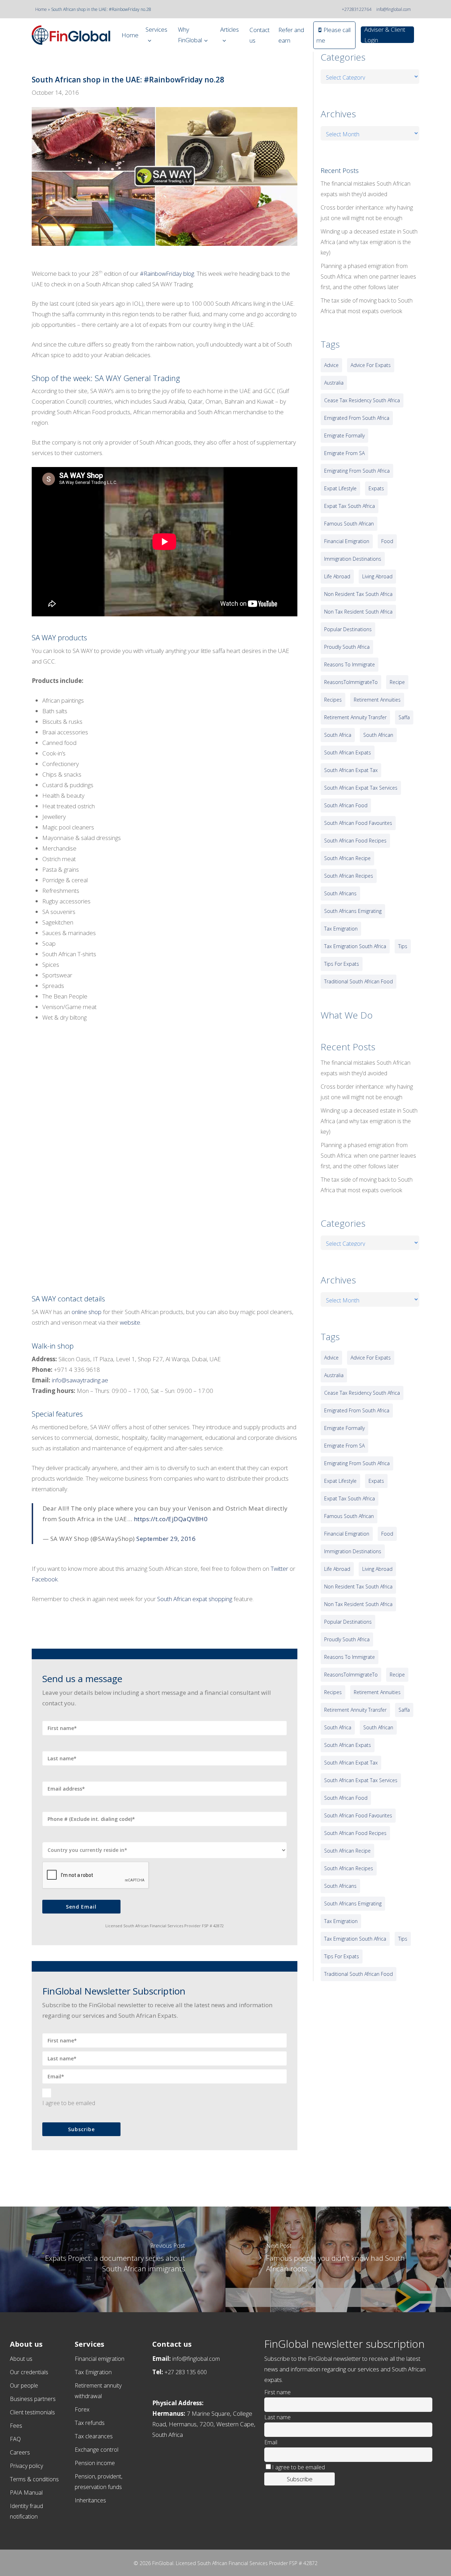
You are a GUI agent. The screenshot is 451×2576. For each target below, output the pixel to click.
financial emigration (347, 541)
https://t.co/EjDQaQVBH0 (171, 1519)
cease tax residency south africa (362, 400)
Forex (82, 2409)
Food (387, 541)
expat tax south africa (350, 506)
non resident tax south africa (358, 594)
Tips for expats (342, 964)
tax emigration (341, 929)
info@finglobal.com (394, 9)
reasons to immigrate (350, 664)
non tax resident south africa (358, 612)
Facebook (45, 1579)
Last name (277, 2417)
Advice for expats (371, 365)
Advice (331, 365)
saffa (404, 717)
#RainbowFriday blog (167, 273)
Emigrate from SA (344, 453)
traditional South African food (359, 981)
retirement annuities (377, 700)
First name (277, 2392)
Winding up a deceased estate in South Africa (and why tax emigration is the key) (369, 242)
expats (376, 488)
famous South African (349, 524)
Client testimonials (32, 2412)
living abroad (377, 576)
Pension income (95, 2463)
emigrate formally (344, 435)
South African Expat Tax (351, 770)
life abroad (337, 576)
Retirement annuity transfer (355, 717)
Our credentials (29, 2372)
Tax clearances (94, 2436)
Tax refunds (90, 2423)
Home (41, 9)
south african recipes (349, 876)
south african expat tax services (361, 788)
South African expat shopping (195, 1599)
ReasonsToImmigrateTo (351, 682)
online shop (87, 1312)
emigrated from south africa (357, 418)
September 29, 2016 (166, 1539)
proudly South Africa (347, 647)
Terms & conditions (34, 2479)
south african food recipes (355, 841)
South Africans (340, 893)
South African (378, 735)
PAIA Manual (26, 2493)
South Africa (338, 735)
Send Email (81, 1907)
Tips (403, 946)
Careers (20, 2452)
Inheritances (90, 2500)
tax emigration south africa (355, 946)
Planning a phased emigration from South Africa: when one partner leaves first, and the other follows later (368, 276)
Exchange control (97, 2450)
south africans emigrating (353, 911)
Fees (16, 2426)
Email (271, 2442)
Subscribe (81, 2129)
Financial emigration (100, 2359)
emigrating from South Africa (357, 471)
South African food (346, 805)
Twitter (279, 1569)
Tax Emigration (93, 2372)
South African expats (348, 752)
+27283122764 (357, 9)
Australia (334, 383)
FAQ (15, 2439)
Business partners (33, 2399)
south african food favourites (358, 823)
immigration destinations (353, 559)
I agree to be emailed (69, 2103)
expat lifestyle (340, 488)
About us (21, 2359)
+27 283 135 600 (186, 2372)
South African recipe (347, 858)
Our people (24, 2385)
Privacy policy (26, 2466)
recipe (397, 682)
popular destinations (348, 629)
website (130, 1322)
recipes (333, 700)
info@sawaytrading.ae (80, 1380)
